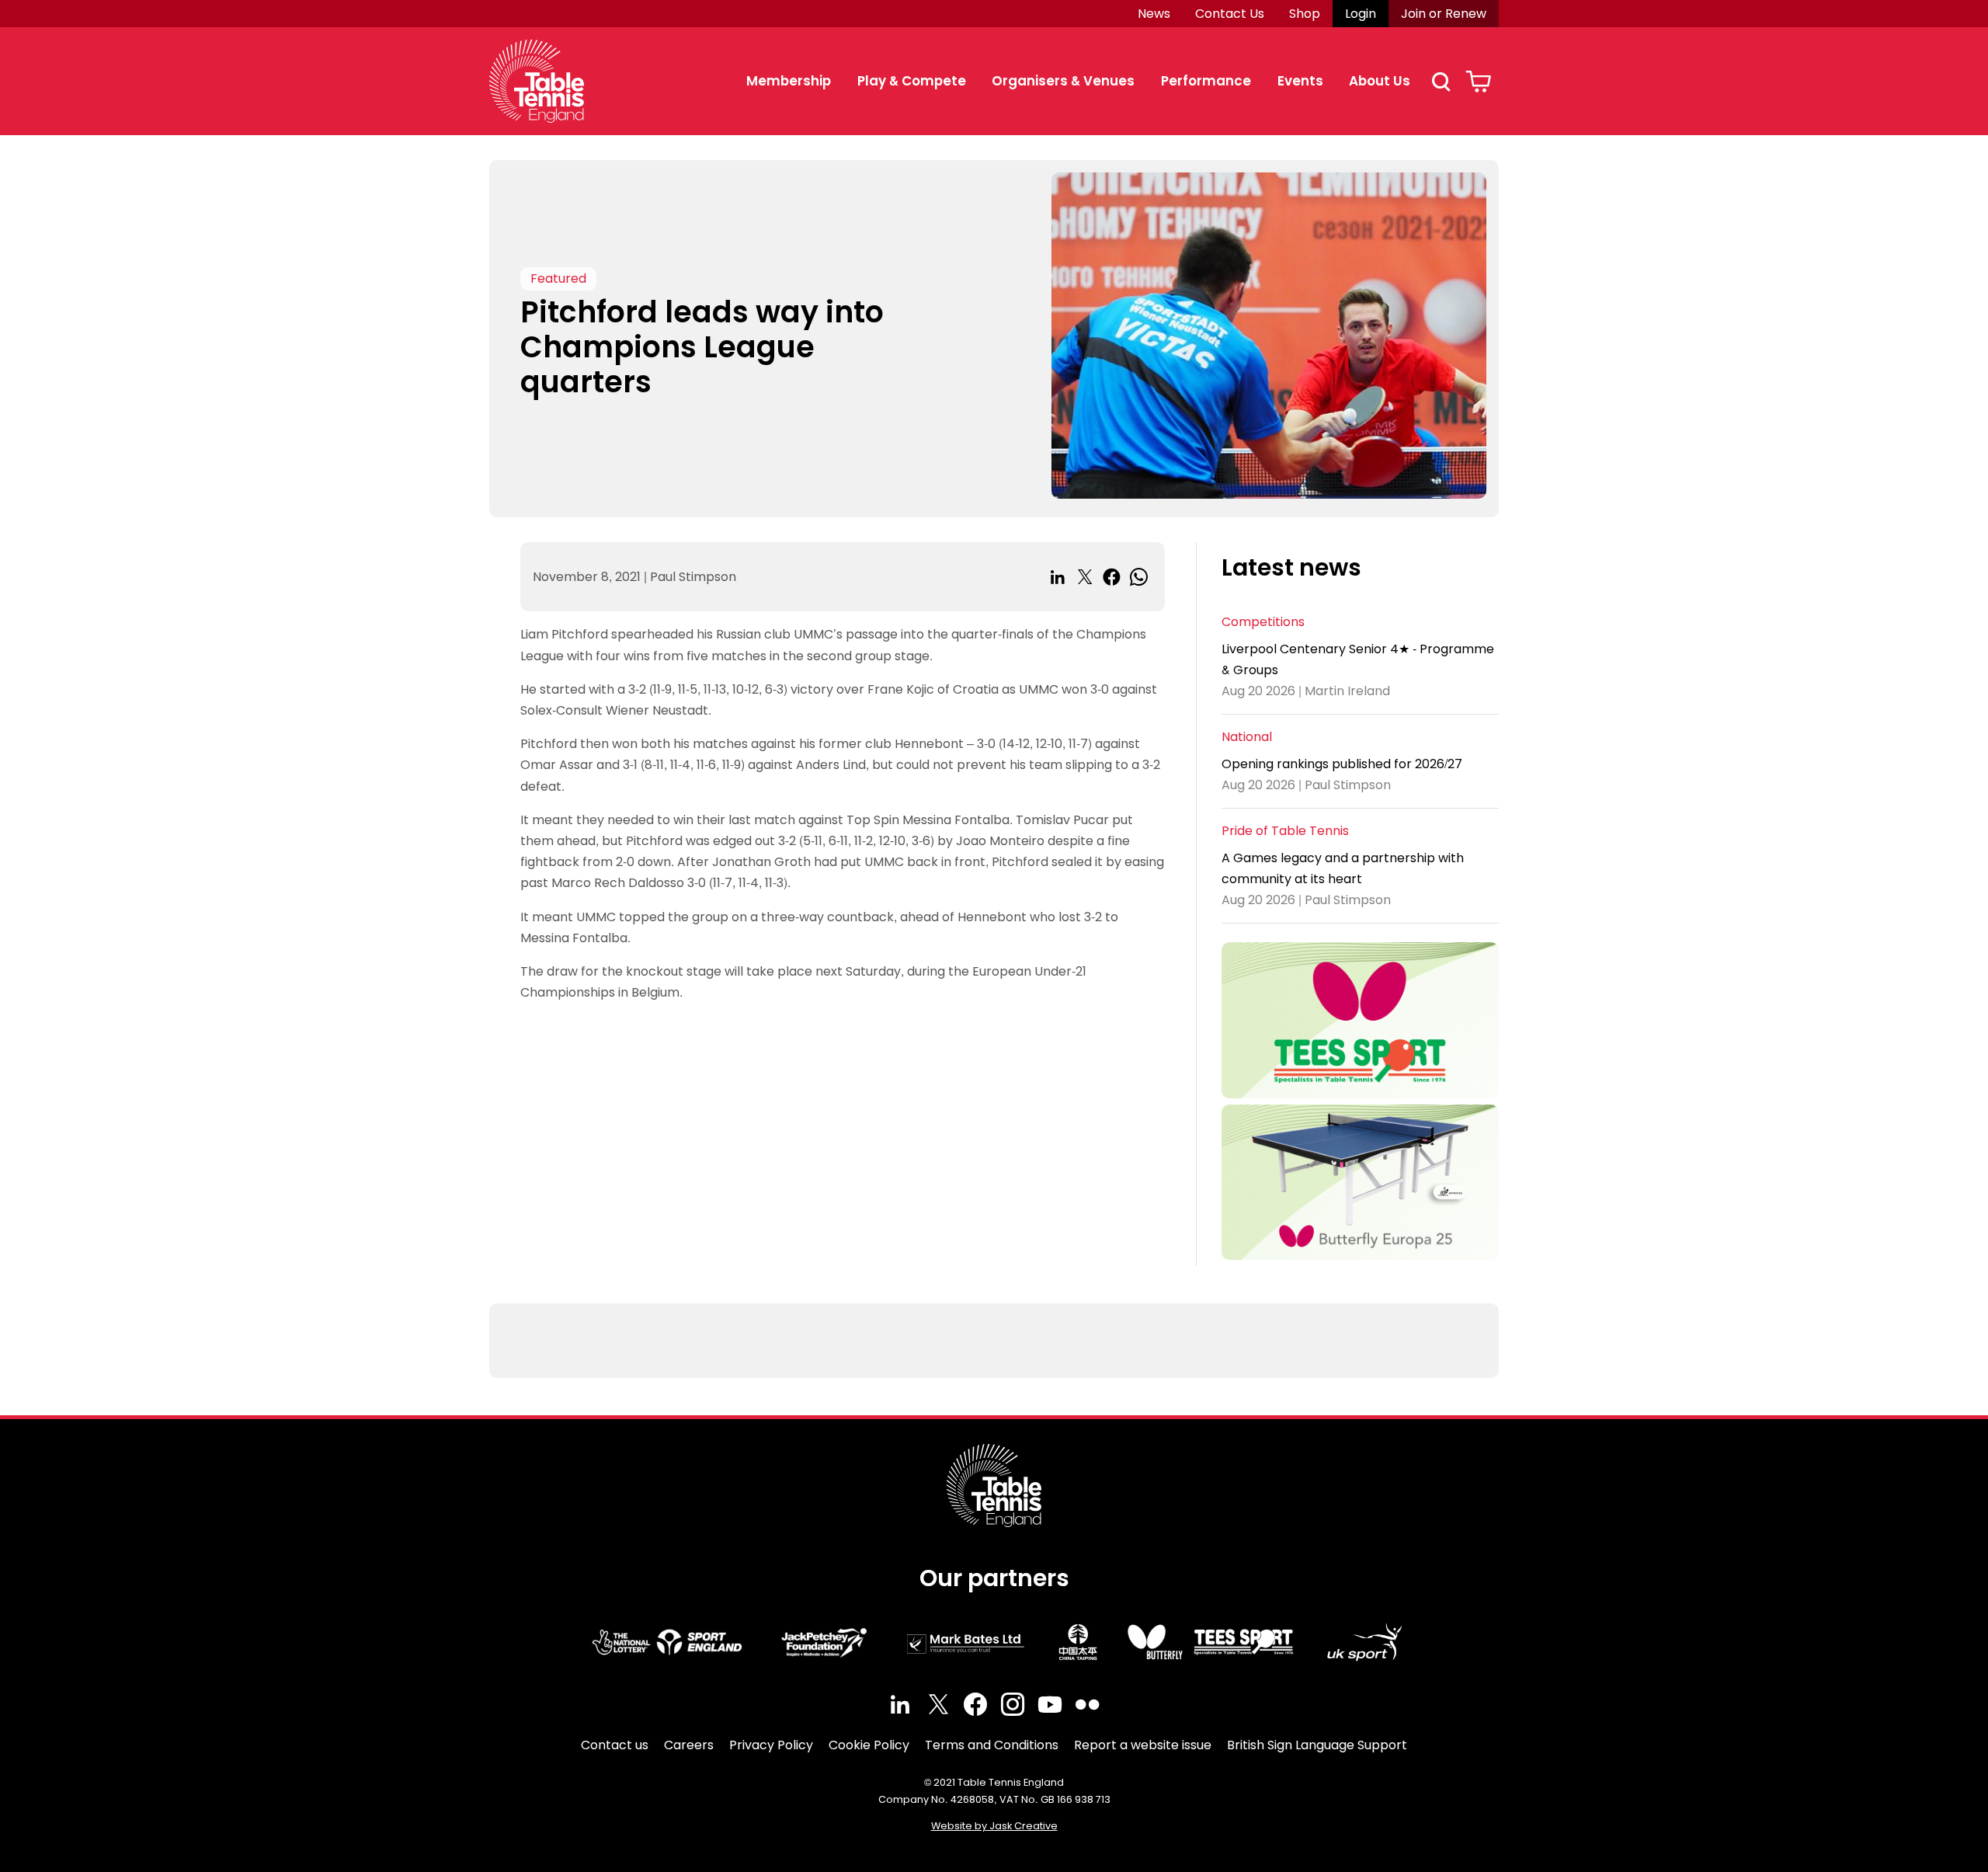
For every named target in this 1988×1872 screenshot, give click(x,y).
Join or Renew (1444, 14)
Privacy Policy (771, 1745)
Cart (1478, 82)
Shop (1305, 14)
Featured (558, 278)
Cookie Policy (869, 1745)
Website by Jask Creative (994, 1826)
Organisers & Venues (1063, 81)
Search (1441, 82)
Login (1361, 14)
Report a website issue (1143, 1745)
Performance (1206, 81)
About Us (1380, 81)
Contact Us (1230, 14)
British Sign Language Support (1317, 1745)
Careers (689, 1745)
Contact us (615, 1745)
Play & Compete (912, 81)
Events (1300, 81)
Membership (789, 81)
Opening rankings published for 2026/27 (1342, 764)
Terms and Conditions (992, 1745)
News (1154, 14)
